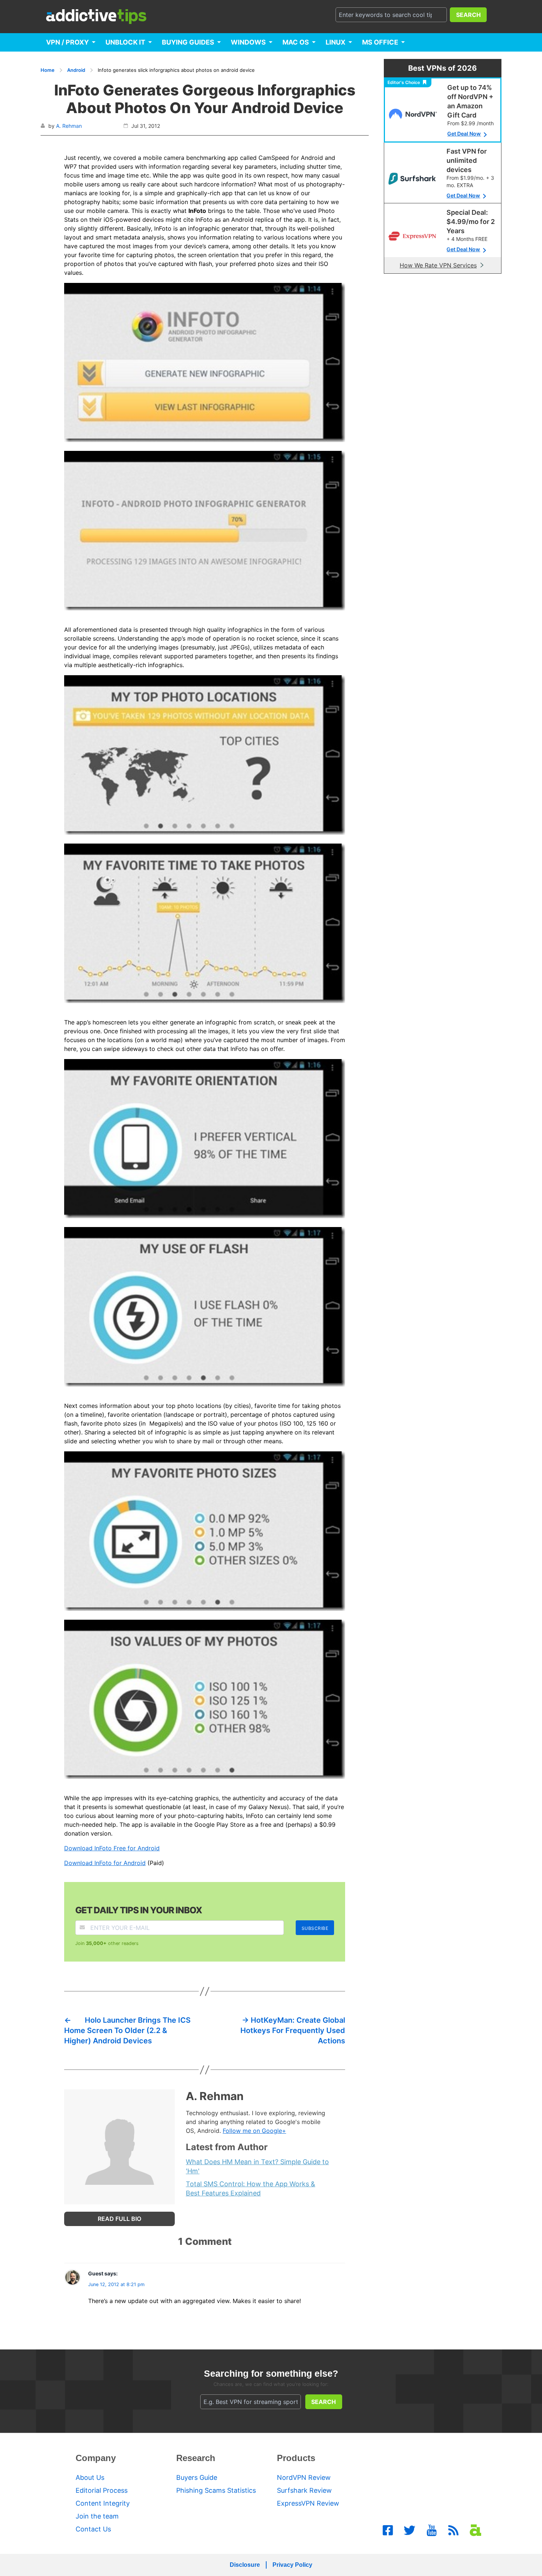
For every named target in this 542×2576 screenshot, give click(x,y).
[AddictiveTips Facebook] (388, 2530)
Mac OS (296, 42)
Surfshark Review (304, 2490)
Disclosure (245, 2565)
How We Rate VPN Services (438, 265)
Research (196, 2458)
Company (96, 2458)
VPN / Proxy (67, 42)
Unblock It (125, 42)
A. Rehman (69, 126)
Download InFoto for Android (105, 1863)
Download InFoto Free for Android (112, 1848)
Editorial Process (102, 2490)
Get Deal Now (464, 134)
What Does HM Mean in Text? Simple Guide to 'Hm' (257, 2166)
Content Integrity (103, 2503)
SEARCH (468, 15)
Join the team (97, 2516)
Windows (248, 42)
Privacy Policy (292, 2565)
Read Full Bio (119, 2219)
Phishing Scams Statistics (216, 2490)
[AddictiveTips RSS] (454, 2530)
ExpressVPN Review (308, 2503)
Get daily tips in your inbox (139, 1910)
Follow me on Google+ (254, 2131)
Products (296, 2458)
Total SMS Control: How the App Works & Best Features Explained (251, 2188)
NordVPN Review (304, 2477)
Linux (336, 42)
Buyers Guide (197, 2477)
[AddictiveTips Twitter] (410, 2530)
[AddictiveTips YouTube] (432, 2530)
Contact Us (93, 2529)
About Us (90, 2477)
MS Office (380, 42)
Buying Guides (188, 42)
